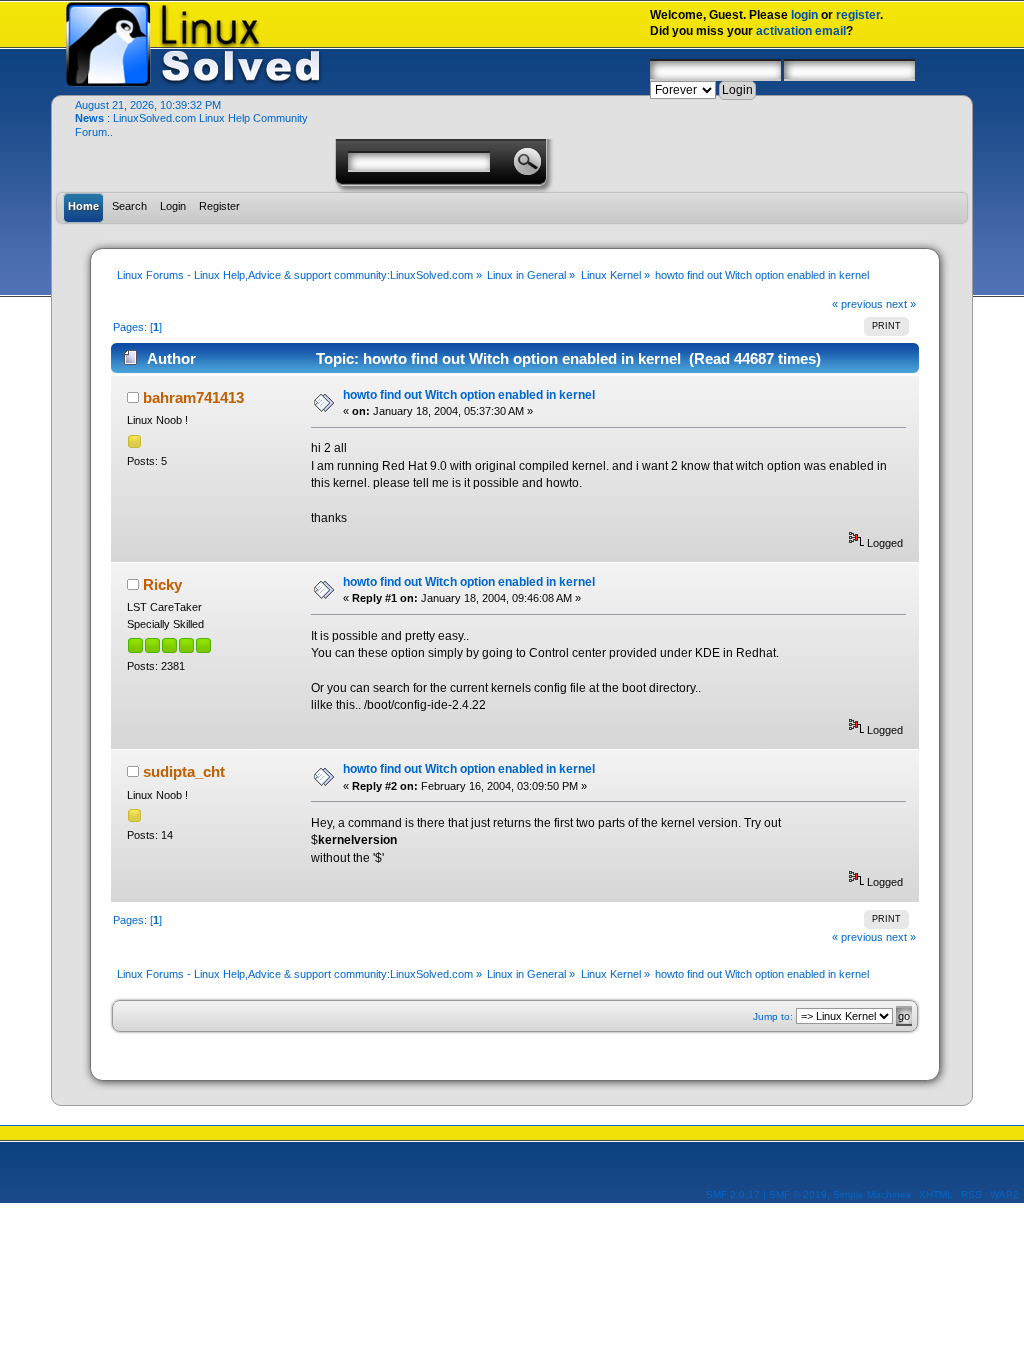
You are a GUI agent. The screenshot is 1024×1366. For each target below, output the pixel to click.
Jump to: (773, 1016)
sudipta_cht (184, 771)
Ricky (162, 584)
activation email (801, 31)
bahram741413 (193, 397)
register (858, 15)
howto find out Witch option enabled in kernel (469, 395)
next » (901, 304)
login (804, 15)
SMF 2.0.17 (733, 1194)
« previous (857, 304)
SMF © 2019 (798, 1194)
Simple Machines (872, 1194)
